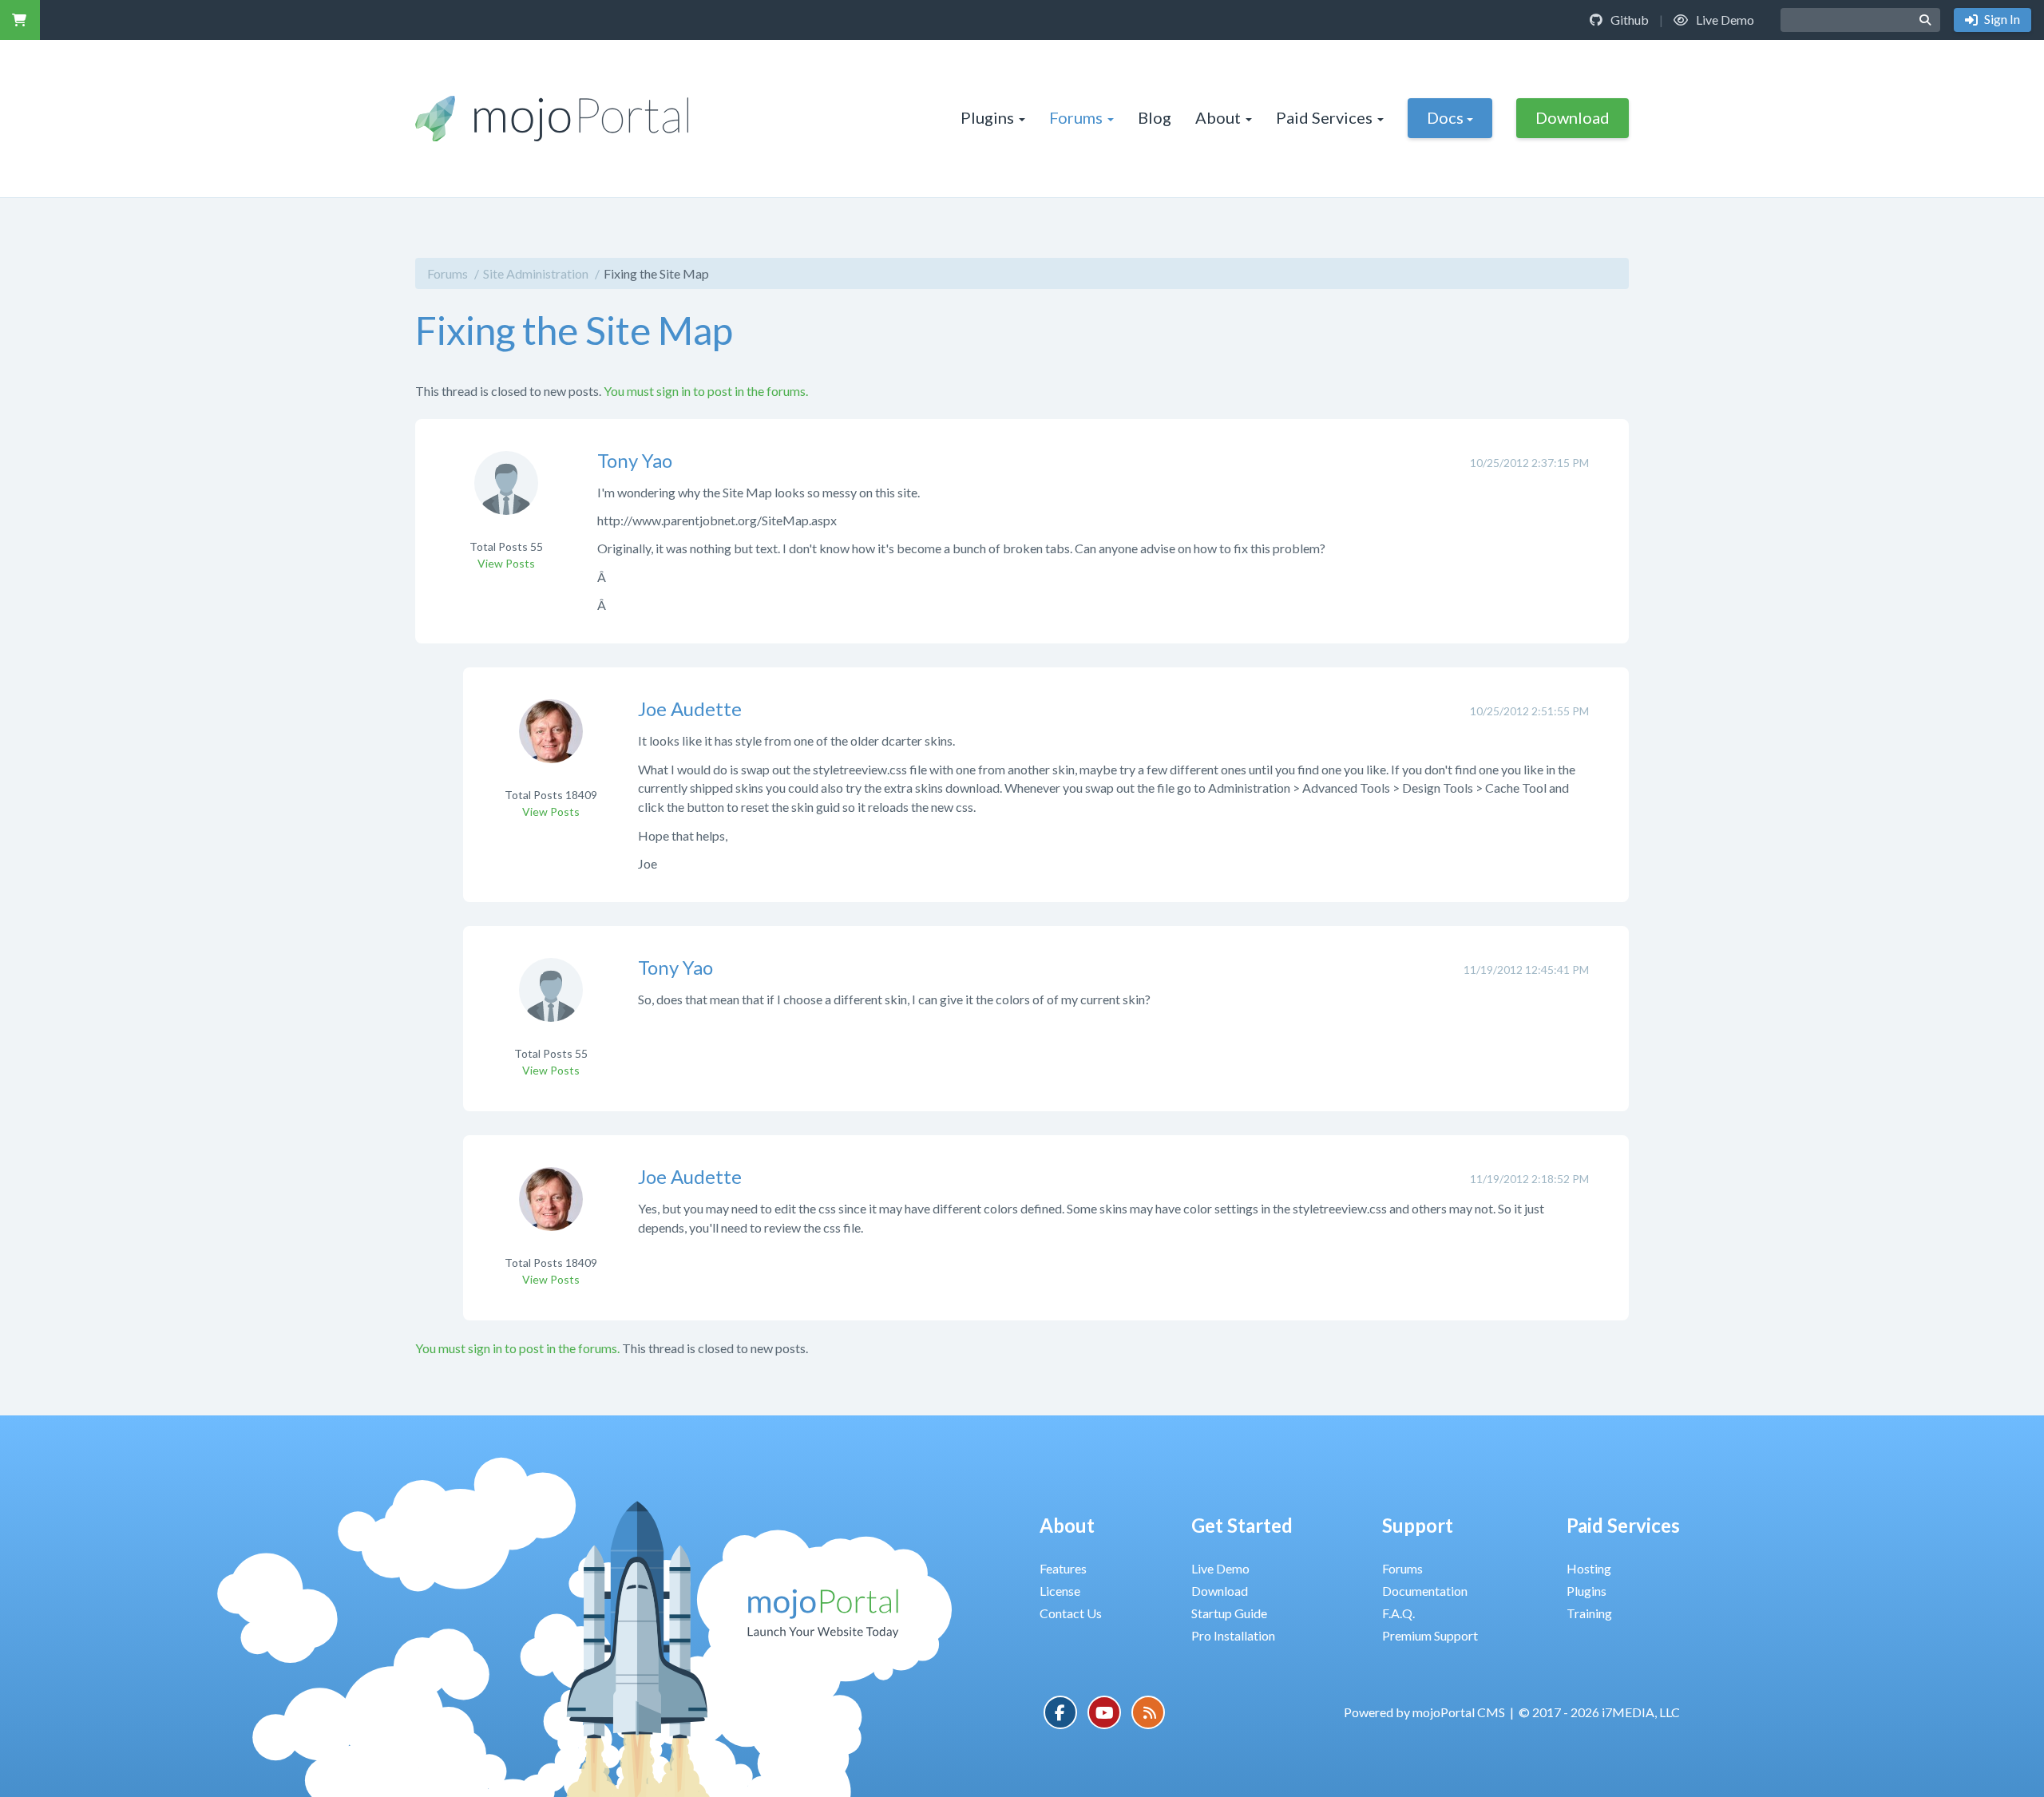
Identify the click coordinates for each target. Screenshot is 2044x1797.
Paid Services (1324, 117)
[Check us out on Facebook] (1060, 1712)
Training (1589, 1613)
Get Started (1242, 1525)
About (1218, 117)
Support (1418, 1525)
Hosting (1589, 1568)
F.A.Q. (1398, 1613)
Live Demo (1724, 20)
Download (1573, 117)
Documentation (1425, 1591)
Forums (1076, 117)
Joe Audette (690, 709)
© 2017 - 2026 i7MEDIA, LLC (1599, 1712)
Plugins (987, 117)
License (1060, 1591)
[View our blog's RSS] (1148, 1712)
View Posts (506, 563)
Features (1063, 1568)
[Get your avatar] (506, 493)
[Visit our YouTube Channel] (1104, 1712)
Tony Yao (635, 460)
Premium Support (1430, 1635)
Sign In (2001, 19)
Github (1628, 20)
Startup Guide (1229, 1613)
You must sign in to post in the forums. (706, 391)
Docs (1445, 117)
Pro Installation (1233, 1635)
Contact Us (1071, 1613)
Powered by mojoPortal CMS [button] (1424, 1712)
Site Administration (536, 273)
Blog (1155, 117)
